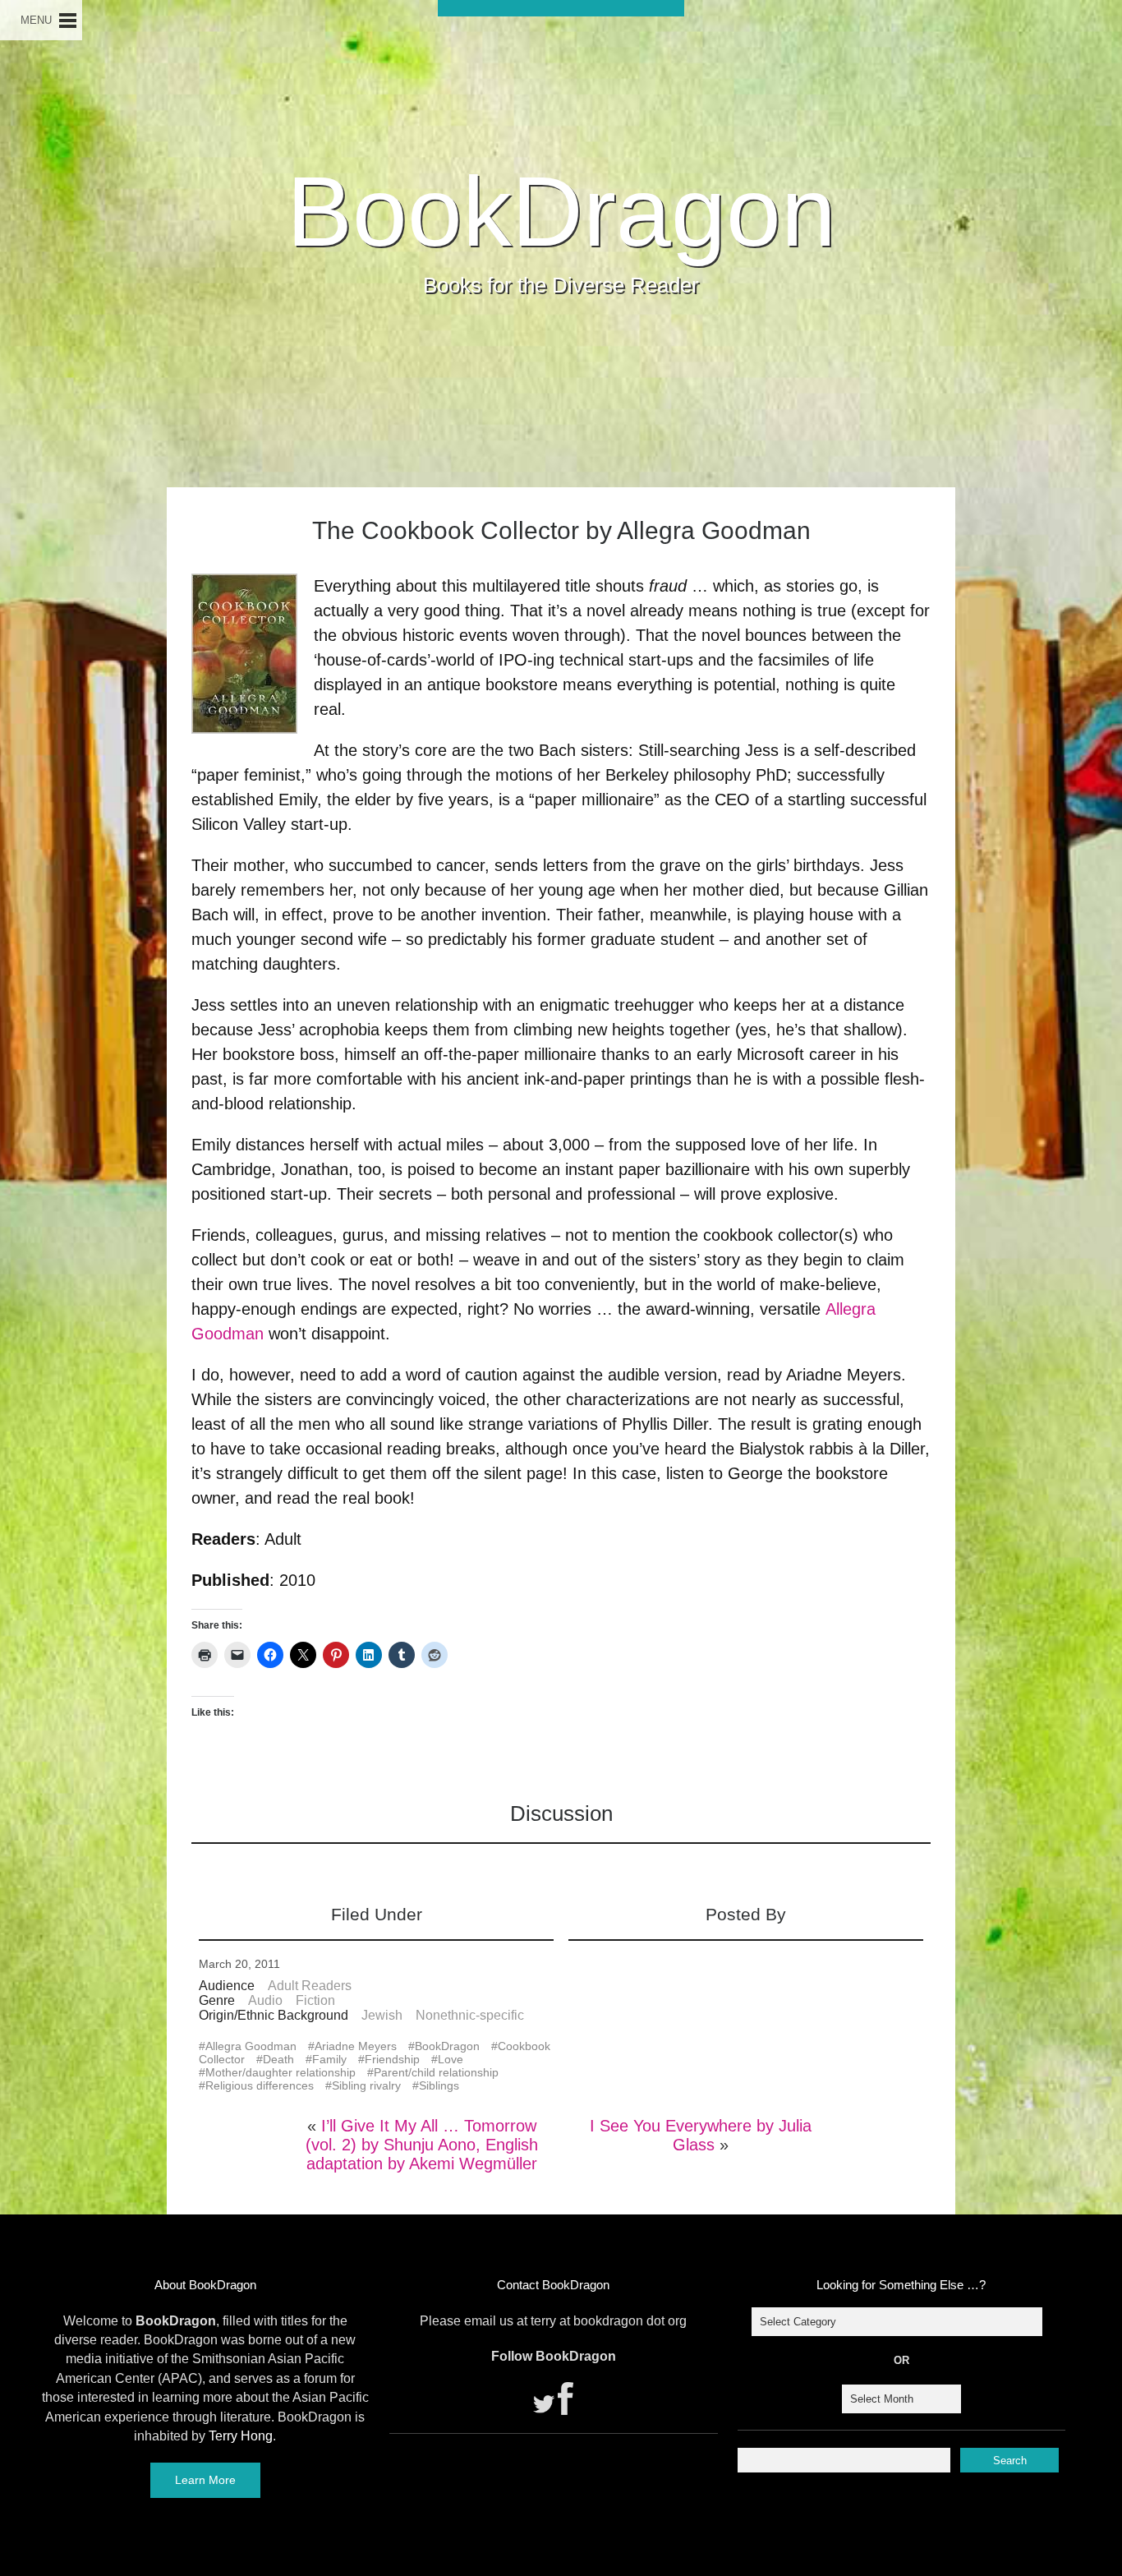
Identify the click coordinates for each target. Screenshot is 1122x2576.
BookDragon (561, 211)
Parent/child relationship (436, 2072)
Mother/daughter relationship (280, 2072)
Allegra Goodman (251, 2046)
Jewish (382, 2015)
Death (278, 2059)
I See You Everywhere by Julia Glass (701, 2135)
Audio (265, 2000)
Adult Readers (310, 1986)
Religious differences (260, 2085)
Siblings (439, 2085)
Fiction (315, 2000)
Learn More (205, 2480)
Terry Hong (241, 2436)
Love (451, 2059)
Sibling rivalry (366, 2085)
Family (329, 2059)
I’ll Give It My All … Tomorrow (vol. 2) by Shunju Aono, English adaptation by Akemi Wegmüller (422, 2145)
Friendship (392, 2059)
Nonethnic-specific (470, 2015)
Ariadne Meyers (356, 2046)
